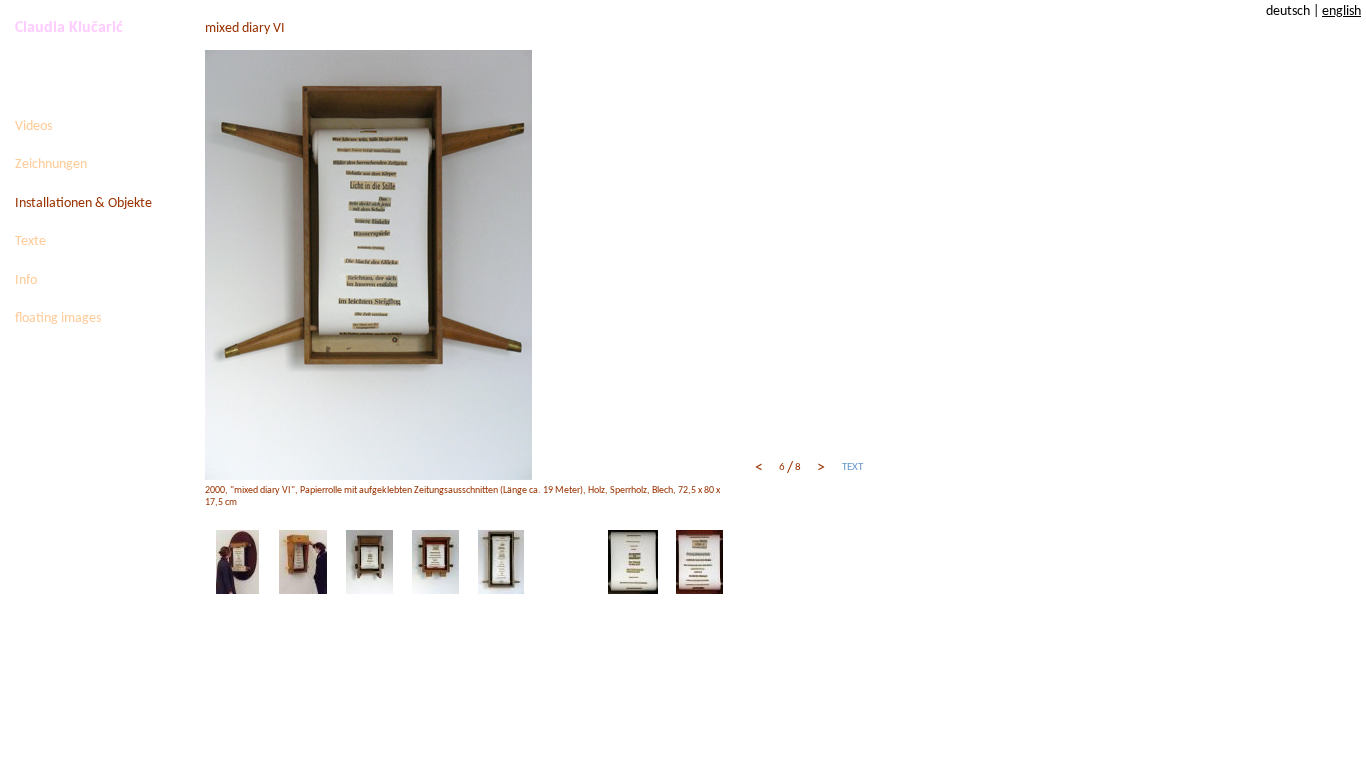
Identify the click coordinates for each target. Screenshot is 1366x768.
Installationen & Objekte (83, 203)
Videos (33, 126)
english (1341, 11)
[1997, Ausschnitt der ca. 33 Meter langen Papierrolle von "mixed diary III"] (633, 561)
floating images (58, 318)
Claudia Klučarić (69, 28)
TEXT (852, 467)
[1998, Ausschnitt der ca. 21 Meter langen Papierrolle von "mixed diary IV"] (699, 561)
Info (26, 280)
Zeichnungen (51, 164)
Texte (30, 241)
